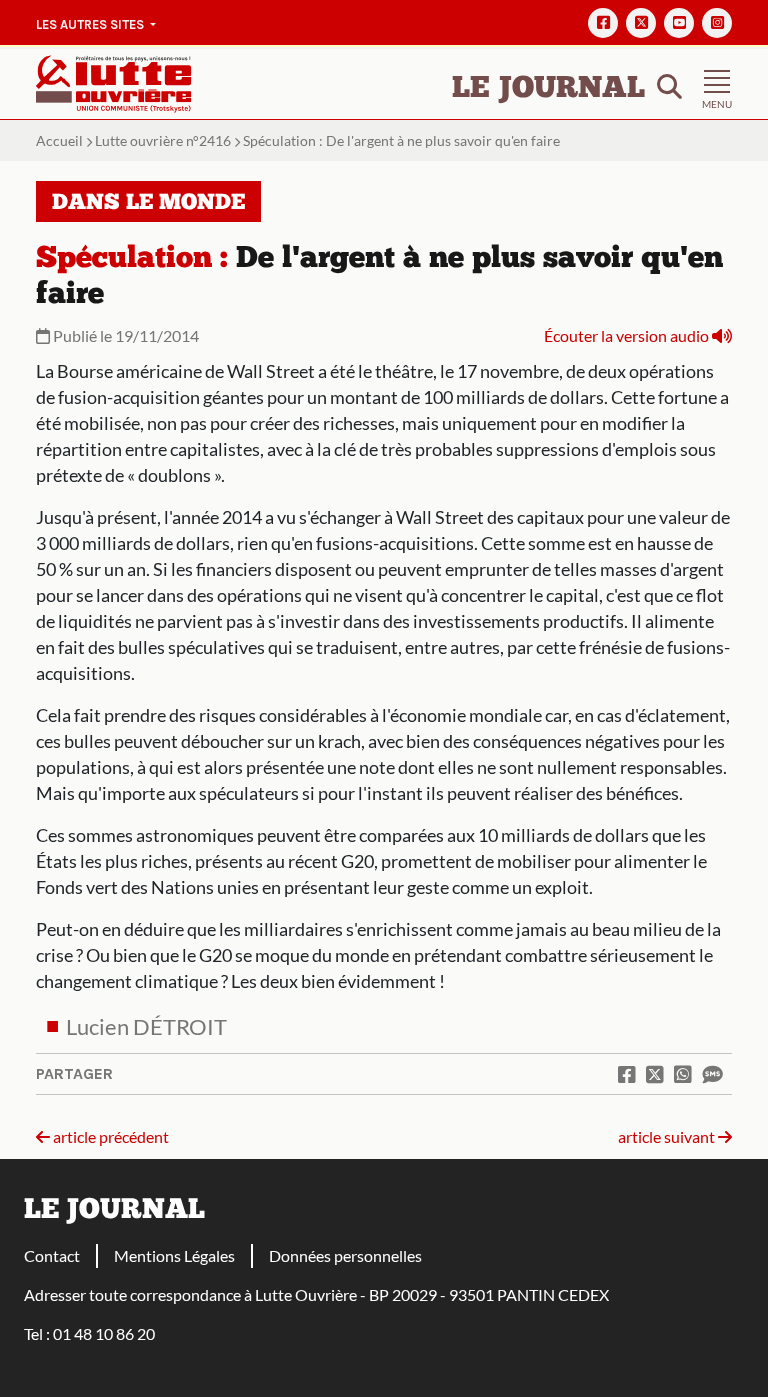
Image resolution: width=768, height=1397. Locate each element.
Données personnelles (345, 1255)
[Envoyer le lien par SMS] (712, 1074)
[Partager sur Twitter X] (655, 1074)
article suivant (668, 1136)
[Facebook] (603, 23)
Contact (52, 1255)
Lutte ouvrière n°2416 (163, 140)
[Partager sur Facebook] (627, 1074)
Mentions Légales (174, 1255)
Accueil (59, 140)
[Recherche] (669, 84)
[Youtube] (679, 23)
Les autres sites (91, 24)
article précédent (109, 1136)
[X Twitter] (641, 23)
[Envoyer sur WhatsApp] (683, 1074)
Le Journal (548, 89)
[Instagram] (717, 23)
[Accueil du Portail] (114, 81)
